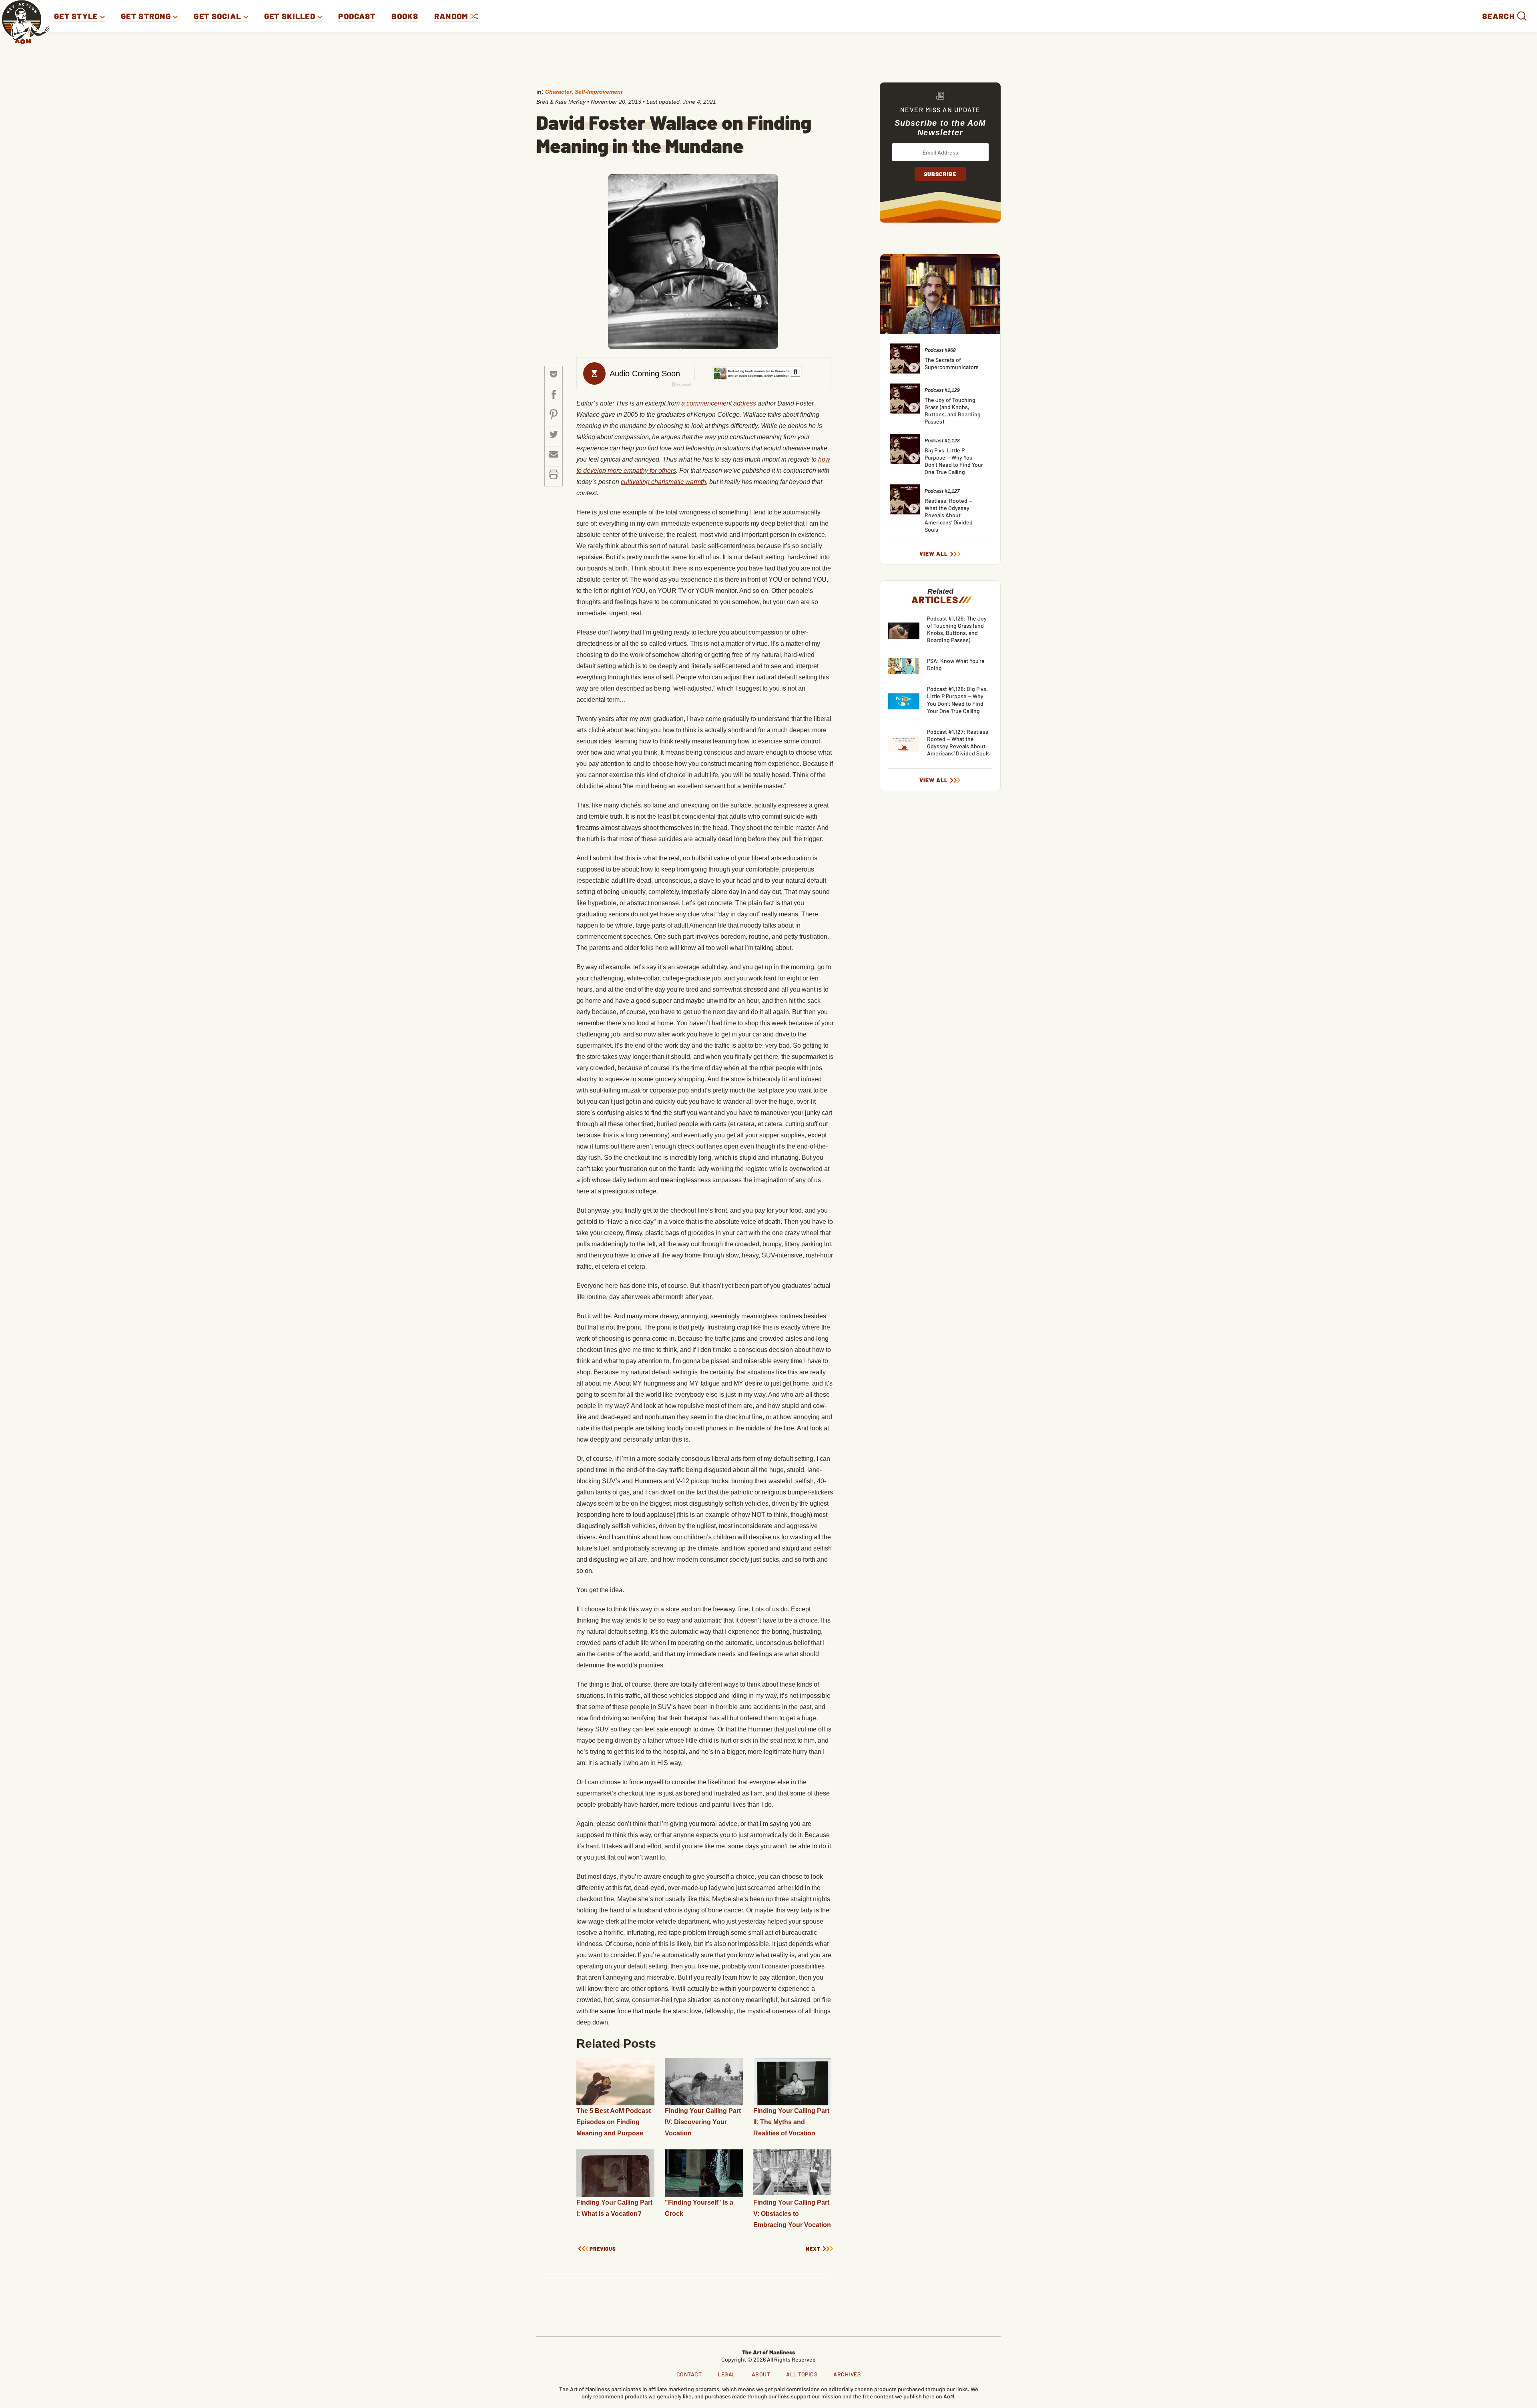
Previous (603, 2249)
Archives (847, 2374)
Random (452, 16)
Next (813, 2249)
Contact (689, 2374)
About (761, 2374)
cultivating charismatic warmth (663, 482)
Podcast (357, 16)
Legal (727, 2374)
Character (558, 92)
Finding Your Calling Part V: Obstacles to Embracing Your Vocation (792, 2214)
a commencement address (719, 403)
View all (934, 554)
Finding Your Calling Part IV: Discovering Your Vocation (703, 2122)
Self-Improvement (599, 92)
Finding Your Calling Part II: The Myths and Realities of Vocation (791, 2122)
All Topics (802, 2374)
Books (405, 16)
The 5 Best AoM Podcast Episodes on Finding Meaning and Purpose (614, 2122)
